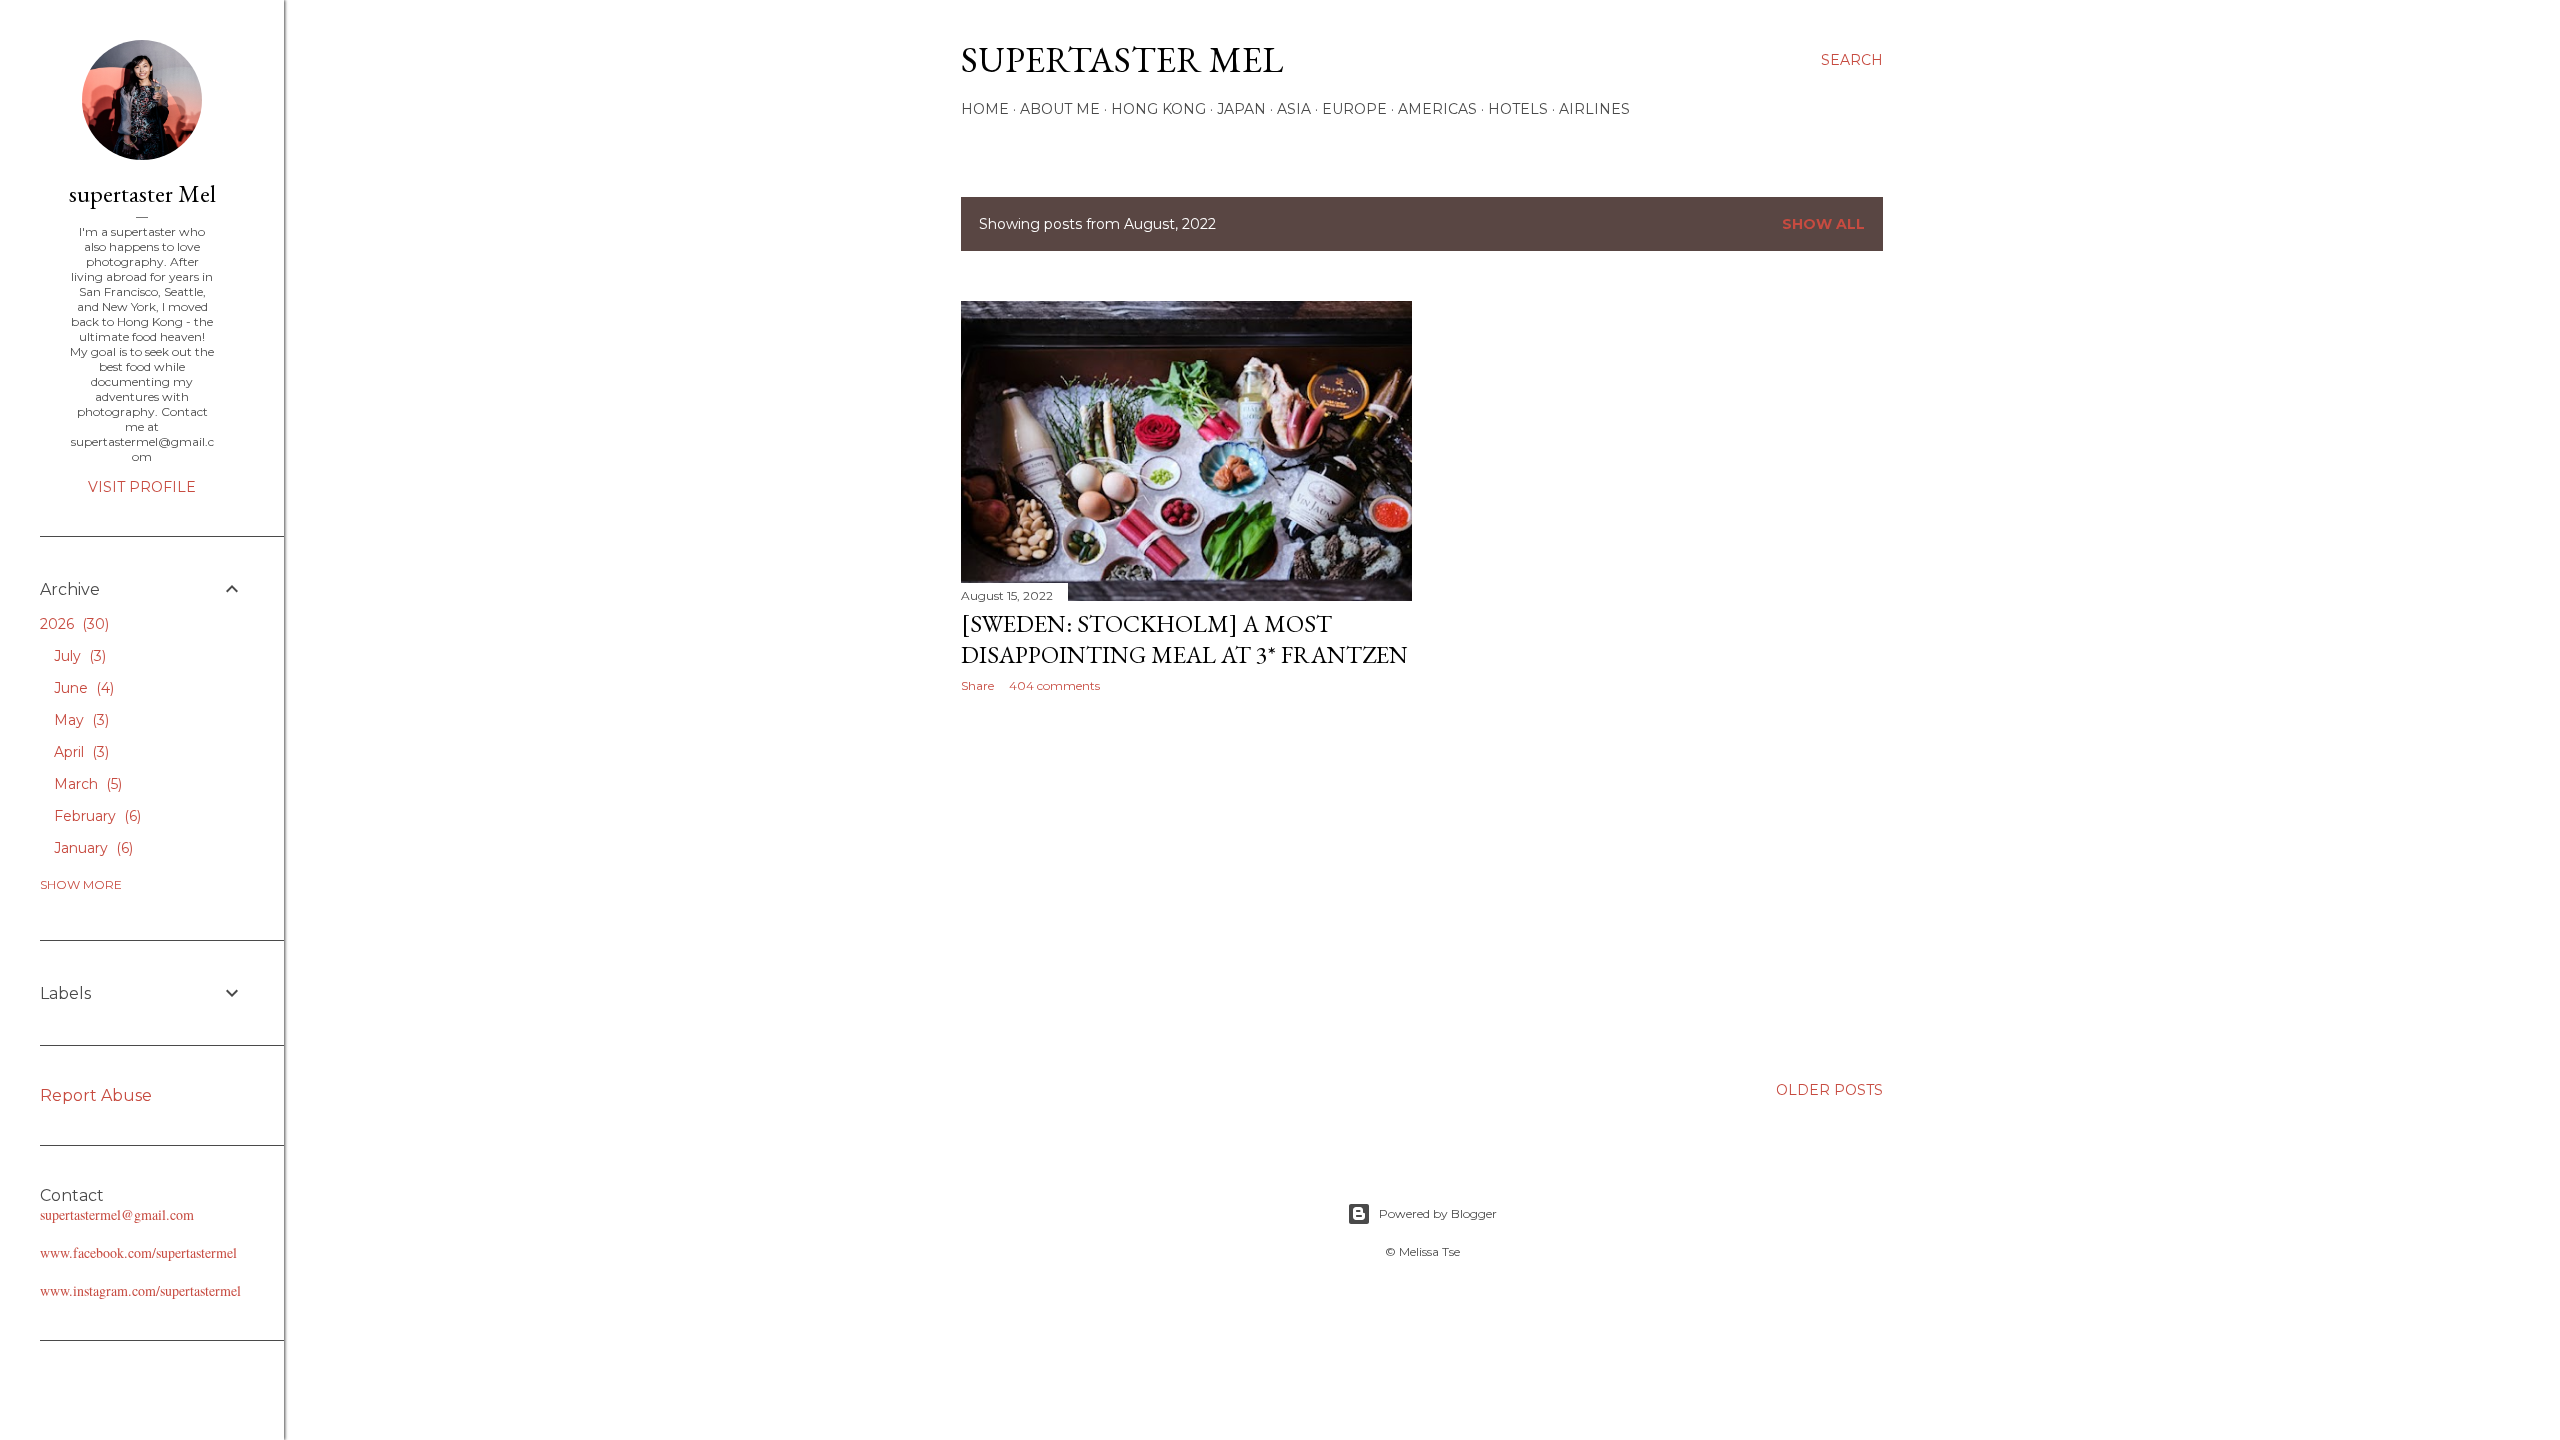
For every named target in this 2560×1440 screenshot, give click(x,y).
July (78, 656)
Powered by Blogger (1438, 1213)
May (79, 720)
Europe (1354, 109)
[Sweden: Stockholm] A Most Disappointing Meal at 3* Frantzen (1184, 639)
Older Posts (1829, 1090)
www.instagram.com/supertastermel (140, 1290)
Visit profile (142, 487)
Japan (1241, 109)
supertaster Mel (1122, 59)
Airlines (1594, 109)
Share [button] (977, 685)
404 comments (1054, 685)
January (91, 848)
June (82, 688)
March (86, 784)
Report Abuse (96, 1095)
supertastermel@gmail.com (117, 1214)
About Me (1060, 109)
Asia (1294, 109)
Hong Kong (1158, 109)
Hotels (1518, 109)
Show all (1823, 224)
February (95, 816)
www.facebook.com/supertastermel (138, 1252)
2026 (72, 624)
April (79, 752)
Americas (1437, 109)
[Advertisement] (1186, 883)
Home (985, 109)
